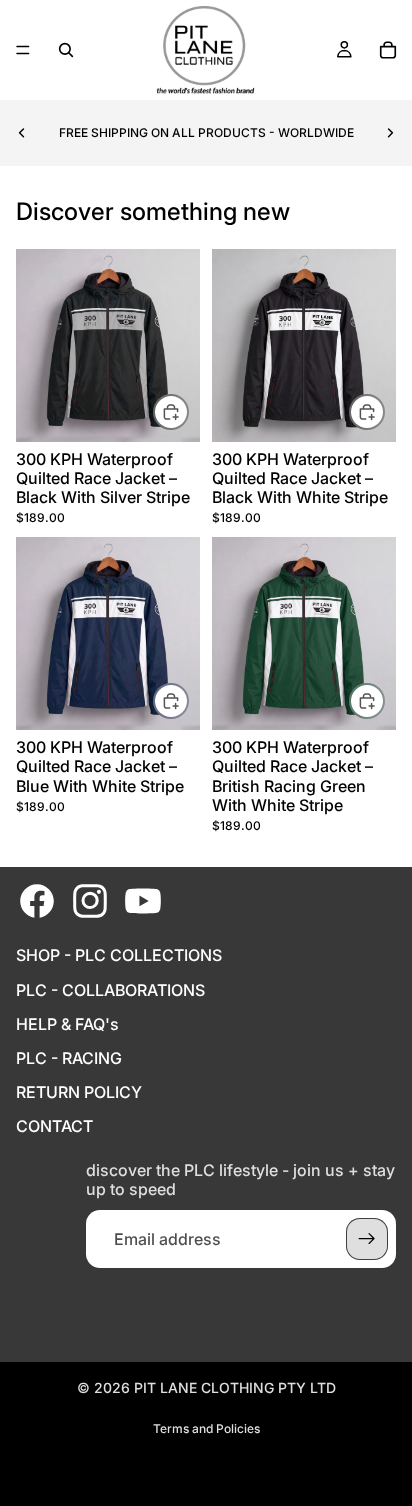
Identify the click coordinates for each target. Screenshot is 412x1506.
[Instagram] (90, 901)
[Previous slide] (22, 133)
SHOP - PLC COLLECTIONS (119, 955)
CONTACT (54, 1126)
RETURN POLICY (79, 1092)
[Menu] (23, 50)
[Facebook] (37, 901)
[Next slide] (390, 133)
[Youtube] (143, 901)
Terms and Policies (206, 1428)
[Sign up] (367, 1239)
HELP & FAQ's (67, 1024)
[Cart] (388, 50)
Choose (188, 412)
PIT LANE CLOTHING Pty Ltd (235, 1387)
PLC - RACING (69, 1058)
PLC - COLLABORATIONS (110, 990)
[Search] (66, 50)
